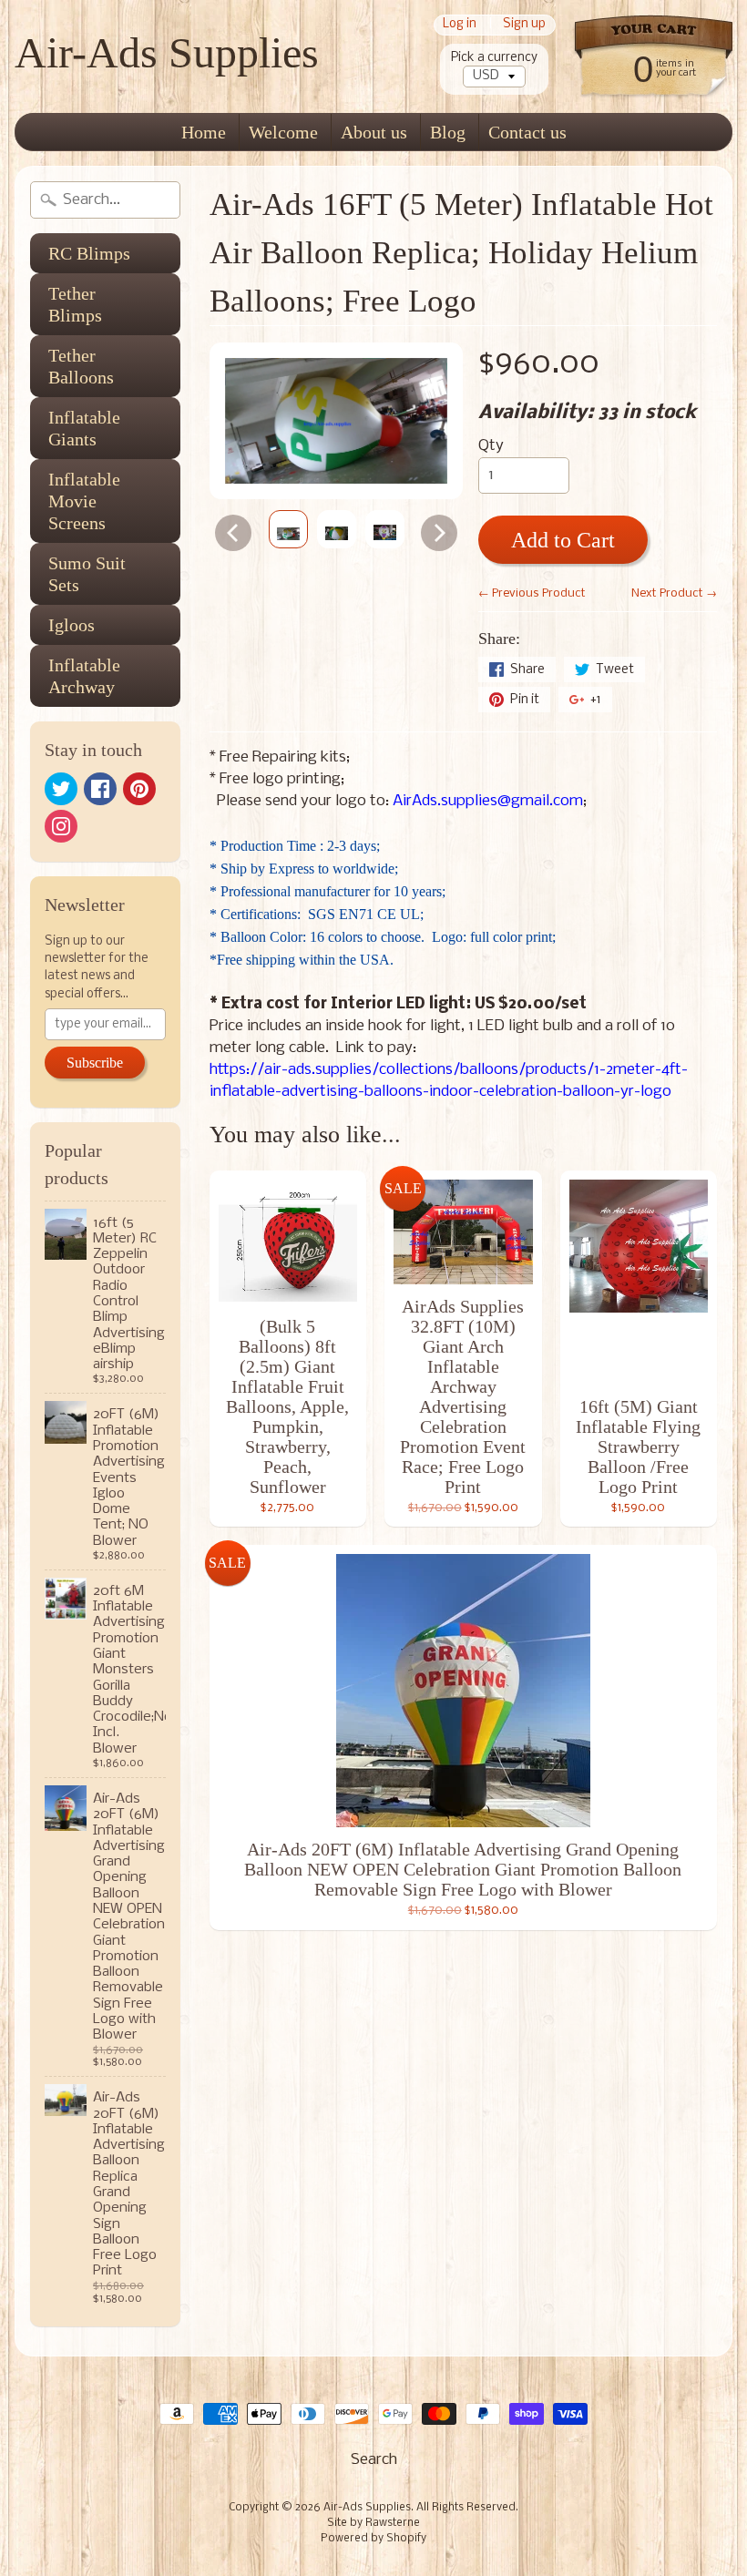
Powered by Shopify (373, 2539)
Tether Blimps (75, 304)
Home (204, 132)
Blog (448, 132)
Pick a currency (494, 58)
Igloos (72, 625)
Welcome (283, 132)
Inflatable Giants (84, 428)
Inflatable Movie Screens (84, 501)
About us (374, 132)
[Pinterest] (139, 789)
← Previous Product (532, 593)
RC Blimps (89, 253)
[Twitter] (61, 789)
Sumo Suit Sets (87, 574)
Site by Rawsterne (373, 2523)
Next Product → (674, 593)
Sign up (524, 25)
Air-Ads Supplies (167, 52)
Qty (491, 446)
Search (374, 2460)
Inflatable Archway (84, 676)
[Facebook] (100, 789)
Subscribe (95, 1063)
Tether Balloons (81, 366)
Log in (460, 25)
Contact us (527, 132)
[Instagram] (61, 826)
